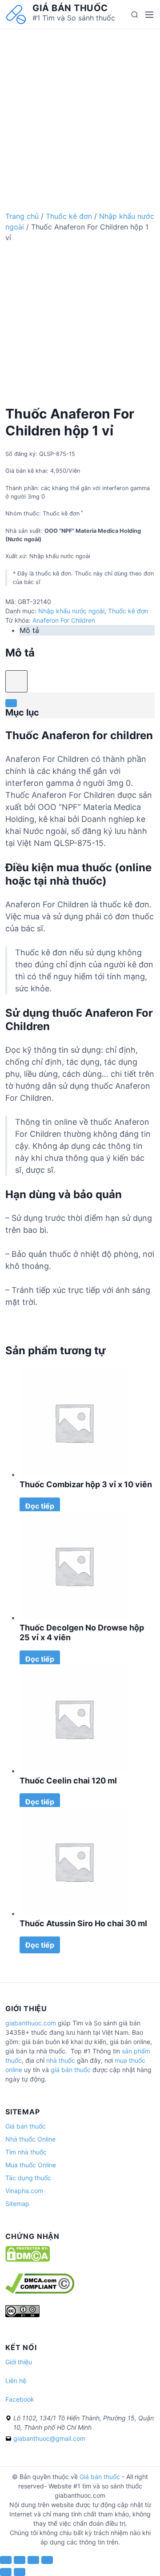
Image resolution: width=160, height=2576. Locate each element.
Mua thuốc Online (31, 2165)
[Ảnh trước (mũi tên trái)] (6, 2572)
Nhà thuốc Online (30, 2139)
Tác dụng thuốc (28, 2178)
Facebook (20, 2399)
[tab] (87, 630)
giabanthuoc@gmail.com (49, 2438)
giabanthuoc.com (31, 2023)
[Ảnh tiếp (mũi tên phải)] (20, 2572)
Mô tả (29, 630)
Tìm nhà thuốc (26, 2152)
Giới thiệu (19, 2362)
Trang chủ (22, 216)
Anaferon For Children (64, 620)
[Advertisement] (80, 109)
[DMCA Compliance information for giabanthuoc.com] (40, 2291)
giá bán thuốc (71, 2070)
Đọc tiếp (40, 1506)
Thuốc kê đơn (69, 216)
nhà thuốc (61, 2060)
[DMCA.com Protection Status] (28, 2260)
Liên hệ (16, 2381)
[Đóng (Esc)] (6, 2560)
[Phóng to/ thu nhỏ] (47, 2560)
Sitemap (17, 2204)
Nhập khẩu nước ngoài (71, 611)
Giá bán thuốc (70, 8)
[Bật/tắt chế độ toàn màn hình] (33, 2560)
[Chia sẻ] (20, 2560)
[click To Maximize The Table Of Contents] (16, 681)
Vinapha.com (24, 2191)
